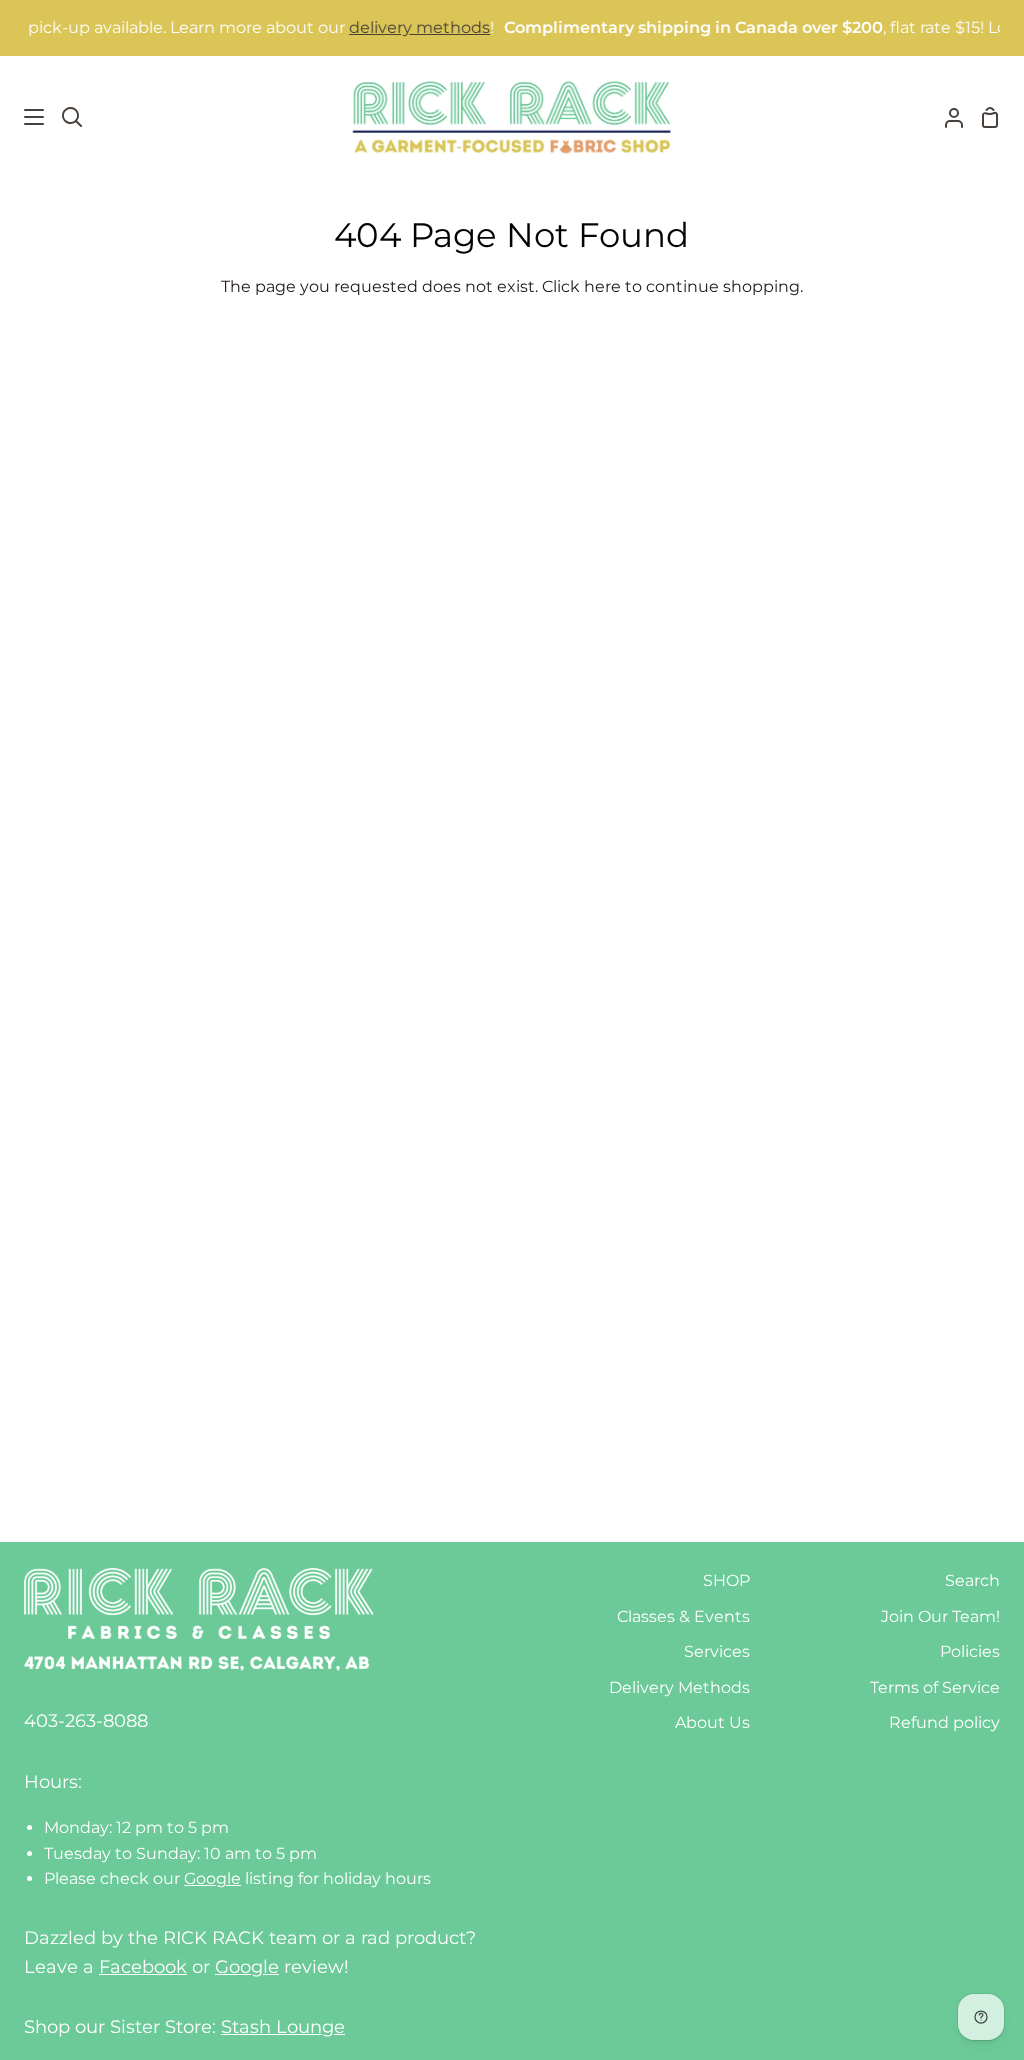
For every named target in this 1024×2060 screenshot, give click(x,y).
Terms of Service (935, 1687)
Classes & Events (683, 1616)
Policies (970, 1651)
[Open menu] (23, 117)
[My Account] (946, 117)
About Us (712, 1722)
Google (212, 1878)
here (602, 286)
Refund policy (944, 1722)
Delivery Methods (679, 1687)
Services (717, 1651)
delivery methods (399, 27)
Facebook (143, 1967)
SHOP (726, 1580)
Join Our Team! (940, 1616)
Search (972, 1580)
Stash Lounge (283, 2027)
